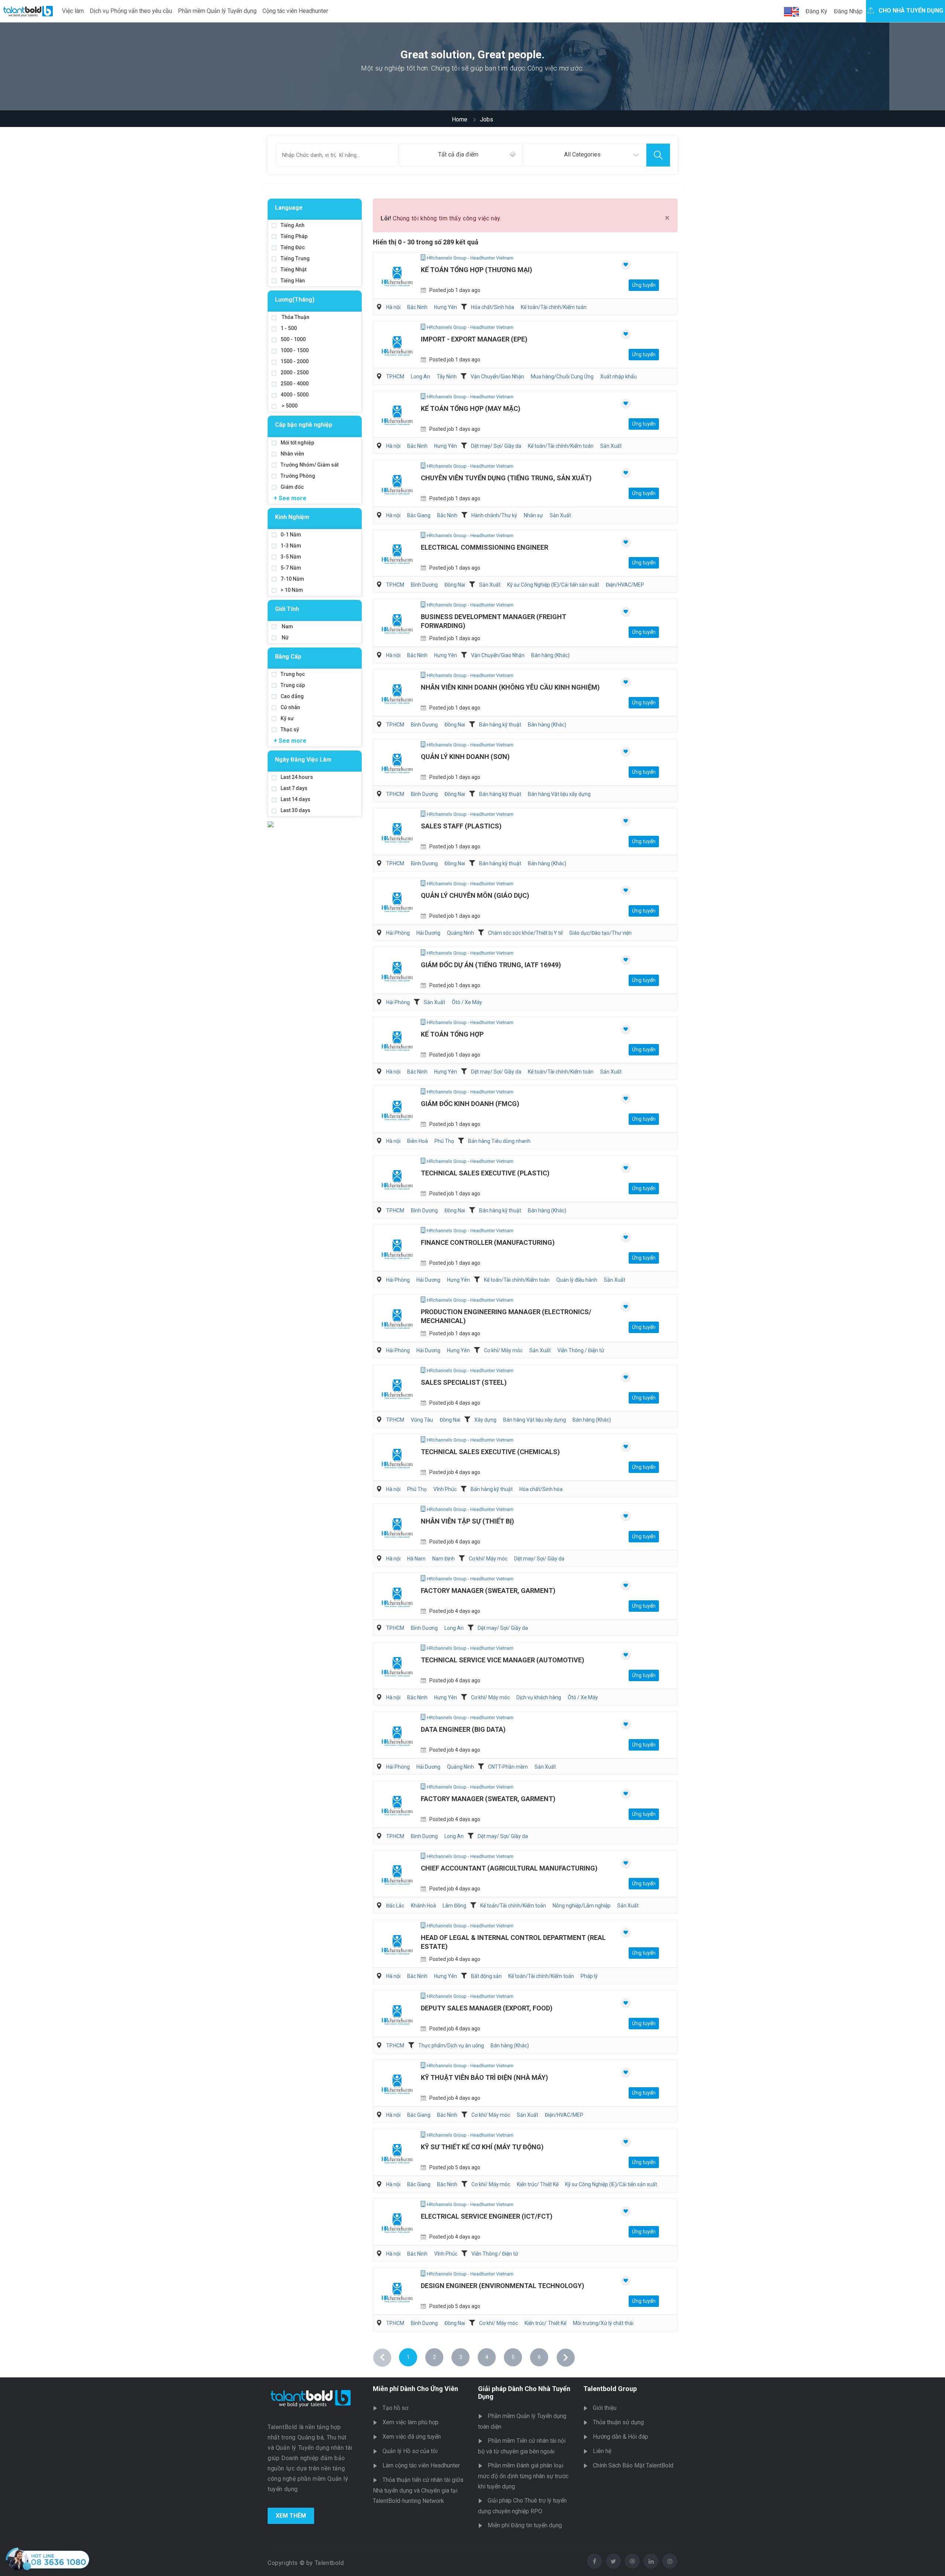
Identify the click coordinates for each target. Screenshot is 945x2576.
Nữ (285, 638)
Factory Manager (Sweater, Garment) (488, 1591)
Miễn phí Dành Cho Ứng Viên (415, 2389)
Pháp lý (589, 1976)
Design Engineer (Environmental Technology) (503, 2286)
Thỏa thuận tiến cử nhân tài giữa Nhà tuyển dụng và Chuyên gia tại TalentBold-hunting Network (418, 2490)
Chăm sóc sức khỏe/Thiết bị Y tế (525, 933)
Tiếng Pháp (294, 236)
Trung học (293, 674)
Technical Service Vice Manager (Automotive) (503, 1660)
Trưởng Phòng (298, 476)
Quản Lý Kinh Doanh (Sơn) (465, 757)
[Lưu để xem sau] (626, 265)
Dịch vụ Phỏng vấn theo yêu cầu (131, 11)
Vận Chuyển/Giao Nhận (497, 377)
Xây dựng (485, 1420)
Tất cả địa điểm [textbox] (458, 154)
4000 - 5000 (295, 395)
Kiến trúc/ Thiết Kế (538, 2184)
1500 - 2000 (295, 361)
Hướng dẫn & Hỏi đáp (621, 2437)
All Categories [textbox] (582, 154)
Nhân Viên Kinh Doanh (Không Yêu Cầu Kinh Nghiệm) (510, 687)
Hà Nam (416, 1559)
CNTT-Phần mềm (508, 1767)
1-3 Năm (291, 546)
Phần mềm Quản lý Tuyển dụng (217, 11)
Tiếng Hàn (293, 281)
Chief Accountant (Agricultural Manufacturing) (509, 1868)
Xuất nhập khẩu (618, 377)
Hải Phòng (398, 933)
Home (460, 119)
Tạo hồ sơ (395, 2408)
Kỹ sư (287, 718)
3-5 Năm (291, 557)
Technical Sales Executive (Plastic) (485, 1173)
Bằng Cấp (288, 657)
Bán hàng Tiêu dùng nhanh (499, 1141)
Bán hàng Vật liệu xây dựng (559, 794)
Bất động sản (486, 1976)
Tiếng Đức (293, 247)
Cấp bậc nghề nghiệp (304, 425)
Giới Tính (287, 609)
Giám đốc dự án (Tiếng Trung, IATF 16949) (491, 965)
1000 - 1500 (295, 350)
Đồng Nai (455, 585)
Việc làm (73, 11)
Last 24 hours (297, 777)
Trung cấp (293, 685)
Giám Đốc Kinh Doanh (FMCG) (470, 1104)
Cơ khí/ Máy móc (503, 1350)
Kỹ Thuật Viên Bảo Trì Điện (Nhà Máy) (484, 2077)
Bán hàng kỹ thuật (500, 725)
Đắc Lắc (395, 1906)
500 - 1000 (293, 339)
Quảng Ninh (461, 933)
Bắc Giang (419, 515)
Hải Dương (428, 933)
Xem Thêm (291, 2516)
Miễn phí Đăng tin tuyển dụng (525, 2525)
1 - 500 (289, 328)
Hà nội (393, 307)
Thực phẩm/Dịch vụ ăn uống (451, 2046)
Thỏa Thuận (295, 317)
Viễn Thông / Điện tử (581, 1350)
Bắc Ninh (417, 307)
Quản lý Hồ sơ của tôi (410, 2451)
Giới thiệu (605, 2408)
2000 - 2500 (295, 372)
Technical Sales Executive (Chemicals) (490, 1452)
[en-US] (791, 12)
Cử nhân (290, 707)
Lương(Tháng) (295, 300)
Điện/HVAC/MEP (625, 585)
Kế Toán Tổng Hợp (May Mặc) (471, 408)
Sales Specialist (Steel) (464, 1382)
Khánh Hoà (423, 1906)
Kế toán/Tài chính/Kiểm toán (554, 307)
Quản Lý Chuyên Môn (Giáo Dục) (475, 895)
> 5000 (289, 406)
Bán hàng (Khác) (550, 655)
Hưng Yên (446, 307)
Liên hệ (602, 2451)
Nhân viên (292, 454)
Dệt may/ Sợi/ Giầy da (496, 446)
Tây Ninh (447, 377)
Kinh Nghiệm (292, 517)
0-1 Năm (291, 535)
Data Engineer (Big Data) (463, 1729)
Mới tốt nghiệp (297, 443)
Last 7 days (294, 788)
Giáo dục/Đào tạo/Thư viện (600, 933)
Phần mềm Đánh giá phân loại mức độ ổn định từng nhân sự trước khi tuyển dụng (523, 2476)
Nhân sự (533, 515)
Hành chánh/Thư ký (494, 515)
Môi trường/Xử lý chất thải (603, 2323)
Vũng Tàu (422, 1420)
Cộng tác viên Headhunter (295, 11)
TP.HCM (395, 377)
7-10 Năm (292, 579)
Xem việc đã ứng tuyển (412, 2437)
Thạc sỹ (290, 729)
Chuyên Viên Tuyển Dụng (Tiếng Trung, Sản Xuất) (506, 478)
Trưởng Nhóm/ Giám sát (310, 465)
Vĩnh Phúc (445, 1489)
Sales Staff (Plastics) (461, 826)
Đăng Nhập (848, 11)
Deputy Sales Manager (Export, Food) (487, 2008)
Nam (287, 626)
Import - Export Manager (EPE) (474, 339)
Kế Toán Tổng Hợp (452, 1034)
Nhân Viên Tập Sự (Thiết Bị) (468, 1521)
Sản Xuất (611, 446)
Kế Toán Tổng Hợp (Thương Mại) (477, 270)
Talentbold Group (610, 2389)
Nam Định (444, 1559)
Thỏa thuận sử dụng (618, 2422)
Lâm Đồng (454, 1906)
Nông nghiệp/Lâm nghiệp (582, 1906)
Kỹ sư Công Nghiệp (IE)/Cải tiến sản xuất (553, 585)
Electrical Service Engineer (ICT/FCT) (487, 2216)
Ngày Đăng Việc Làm (303, 760)
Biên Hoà (417, 1141)
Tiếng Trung (295, 258)
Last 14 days (295, 799)
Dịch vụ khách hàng (539, 1697)
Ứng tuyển (644, 285)
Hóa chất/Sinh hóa (493, 307)
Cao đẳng (292, 696)
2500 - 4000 (295, 384)
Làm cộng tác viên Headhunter (421, 2465)
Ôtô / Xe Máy (467, 1002)
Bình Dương (424, 585)
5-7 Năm (291, 568)
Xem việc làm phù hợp (410, 2422)
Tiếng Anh (293, 225)
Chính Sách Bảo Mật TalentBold (633, 2465)
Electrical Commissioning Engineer (484, 547)
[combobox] (461, 155)
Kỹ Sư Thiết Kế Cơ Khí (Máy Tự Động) (482, 2147)
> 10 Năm (292, 590)
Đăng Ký (816, 11)
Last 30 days (295, 810)
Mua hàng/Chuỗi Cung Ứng (562, 377)
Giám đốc (292, 487)
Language (289, 208)
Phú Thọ (444, 1141)
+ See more (290, 498)
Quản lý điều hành (577, 1280)
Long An (420, 377)
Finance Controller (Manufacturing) (488, 1242)
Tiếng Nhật (293, 269)
